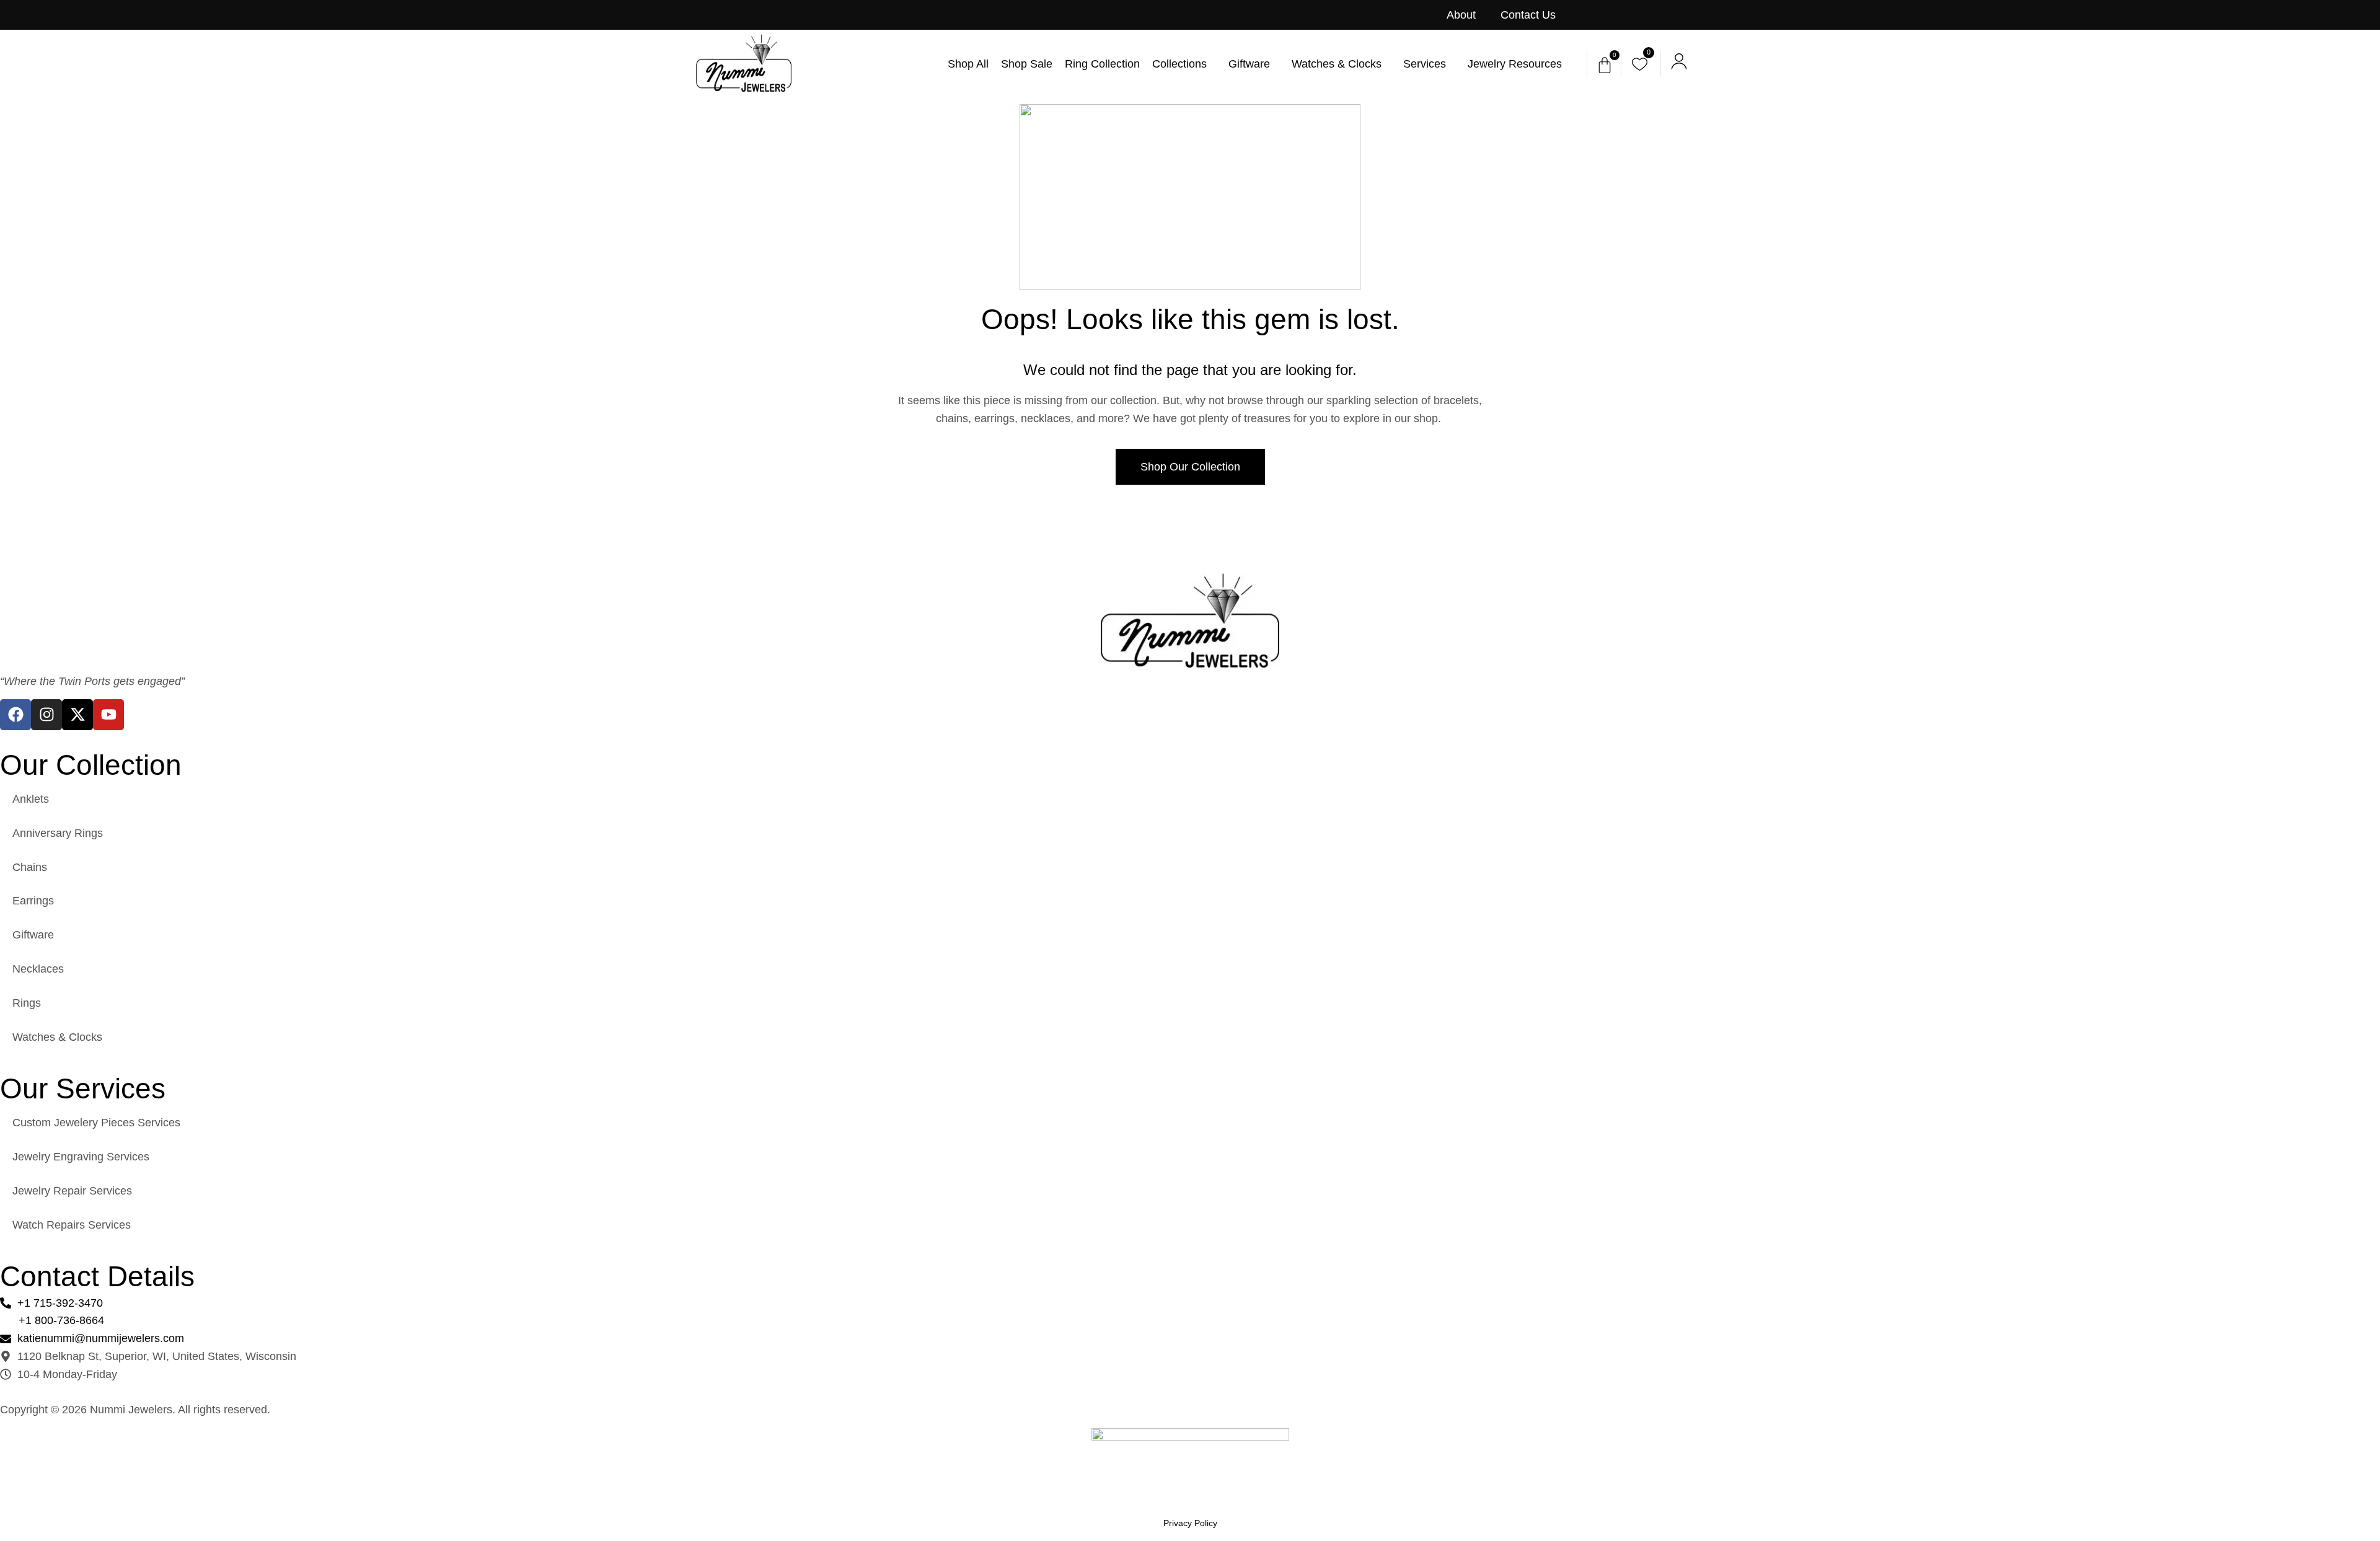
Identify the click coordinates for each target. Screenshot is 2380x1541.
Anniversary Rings (58, 833)
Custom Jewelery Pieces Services (96, 1123)
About (1461, 15)
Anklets (31, 799)
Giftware (33, 935)
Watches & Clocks (57, 1037)
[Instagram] (46, 715)
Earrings (33, 901)
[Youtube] (108, 715)
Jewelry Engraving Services (81, 1157)
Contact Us (1528, 15)
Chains (30, 867)
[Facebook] (15, 715)
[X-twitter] (77, 715)
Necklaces (38, 969)
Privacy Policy (1190, 1523)
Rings (27, 1003)
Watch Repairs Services (72, 1225)
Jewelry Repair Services (72, 1191)
